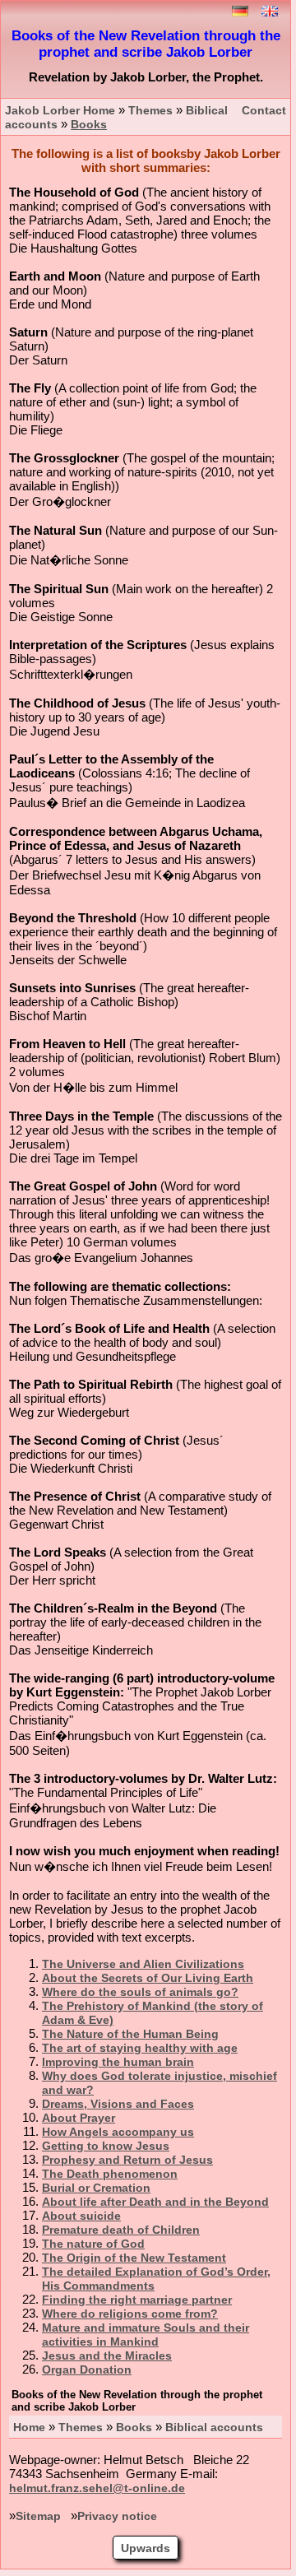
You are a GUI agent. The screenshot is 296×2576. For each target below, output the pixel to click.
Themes (81, 2427)
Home (29, 2427)
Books (134, 2427)
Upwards (146, 2548)
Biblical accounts (214, 2427)
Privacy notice (117, 2516)
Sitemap (38, 2516)
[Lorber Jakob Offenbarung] (240, 13)
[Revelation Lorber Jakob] (270, 13)
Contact (264, 111)
